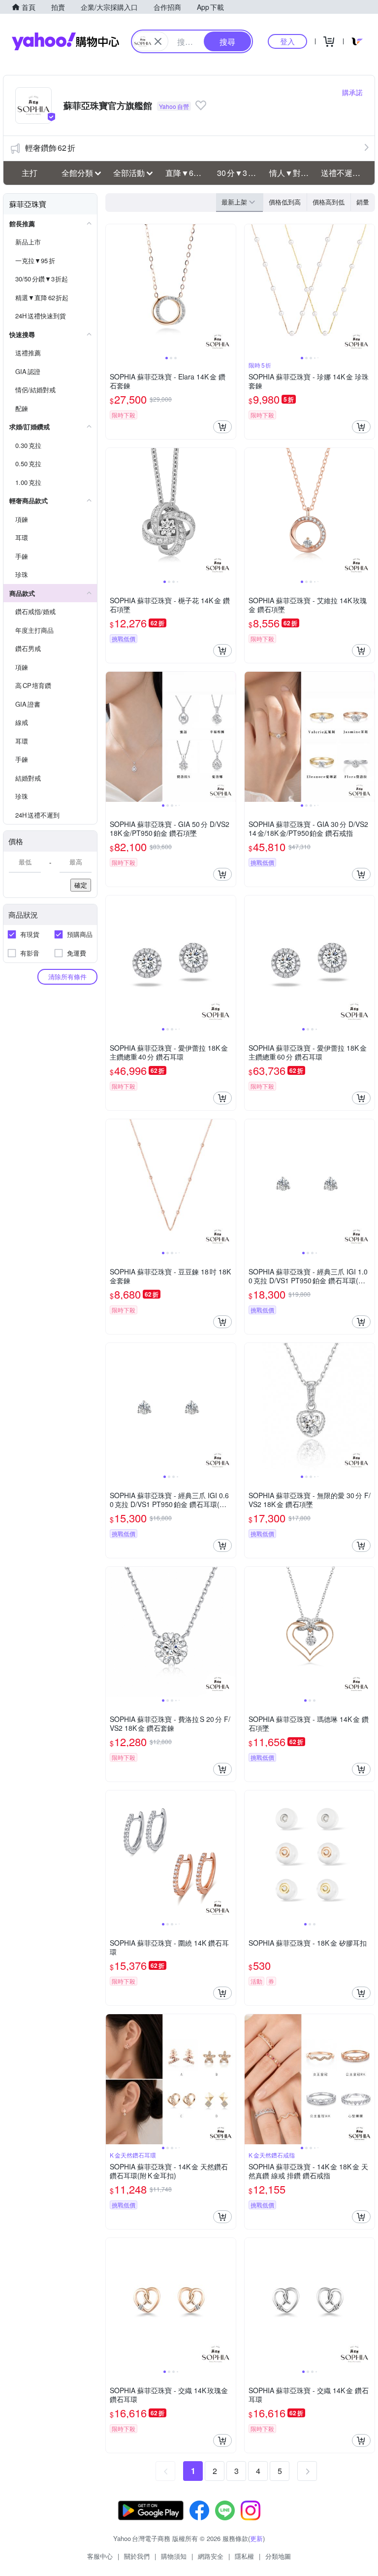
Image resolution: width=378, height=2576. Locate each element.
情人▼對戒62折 (292, 173)
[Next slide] (229, 289)
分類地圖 (278, 2556)
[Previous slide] (112, 289)
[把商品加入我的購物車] (222, 427)
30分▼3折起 (240, 173)
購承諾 (352, 92)
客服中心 (100, 2556)
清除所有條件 (67, 977)
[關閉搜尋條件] (158, 41)
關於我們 (137, 2556)
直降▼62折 (186, 173)
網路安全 (211, 2556)
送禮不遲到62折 (344, 173)
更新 (256, 2538)
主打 (30, 173)
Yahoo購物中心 (65, 41)
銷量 (363, 202)
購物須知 (174, 2556)
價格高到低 (329, 202)
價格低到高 (285, 202)
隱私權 (244, 2556)
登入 (287, 41)
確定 (81, 885)
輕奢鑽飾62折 (50, 148)
